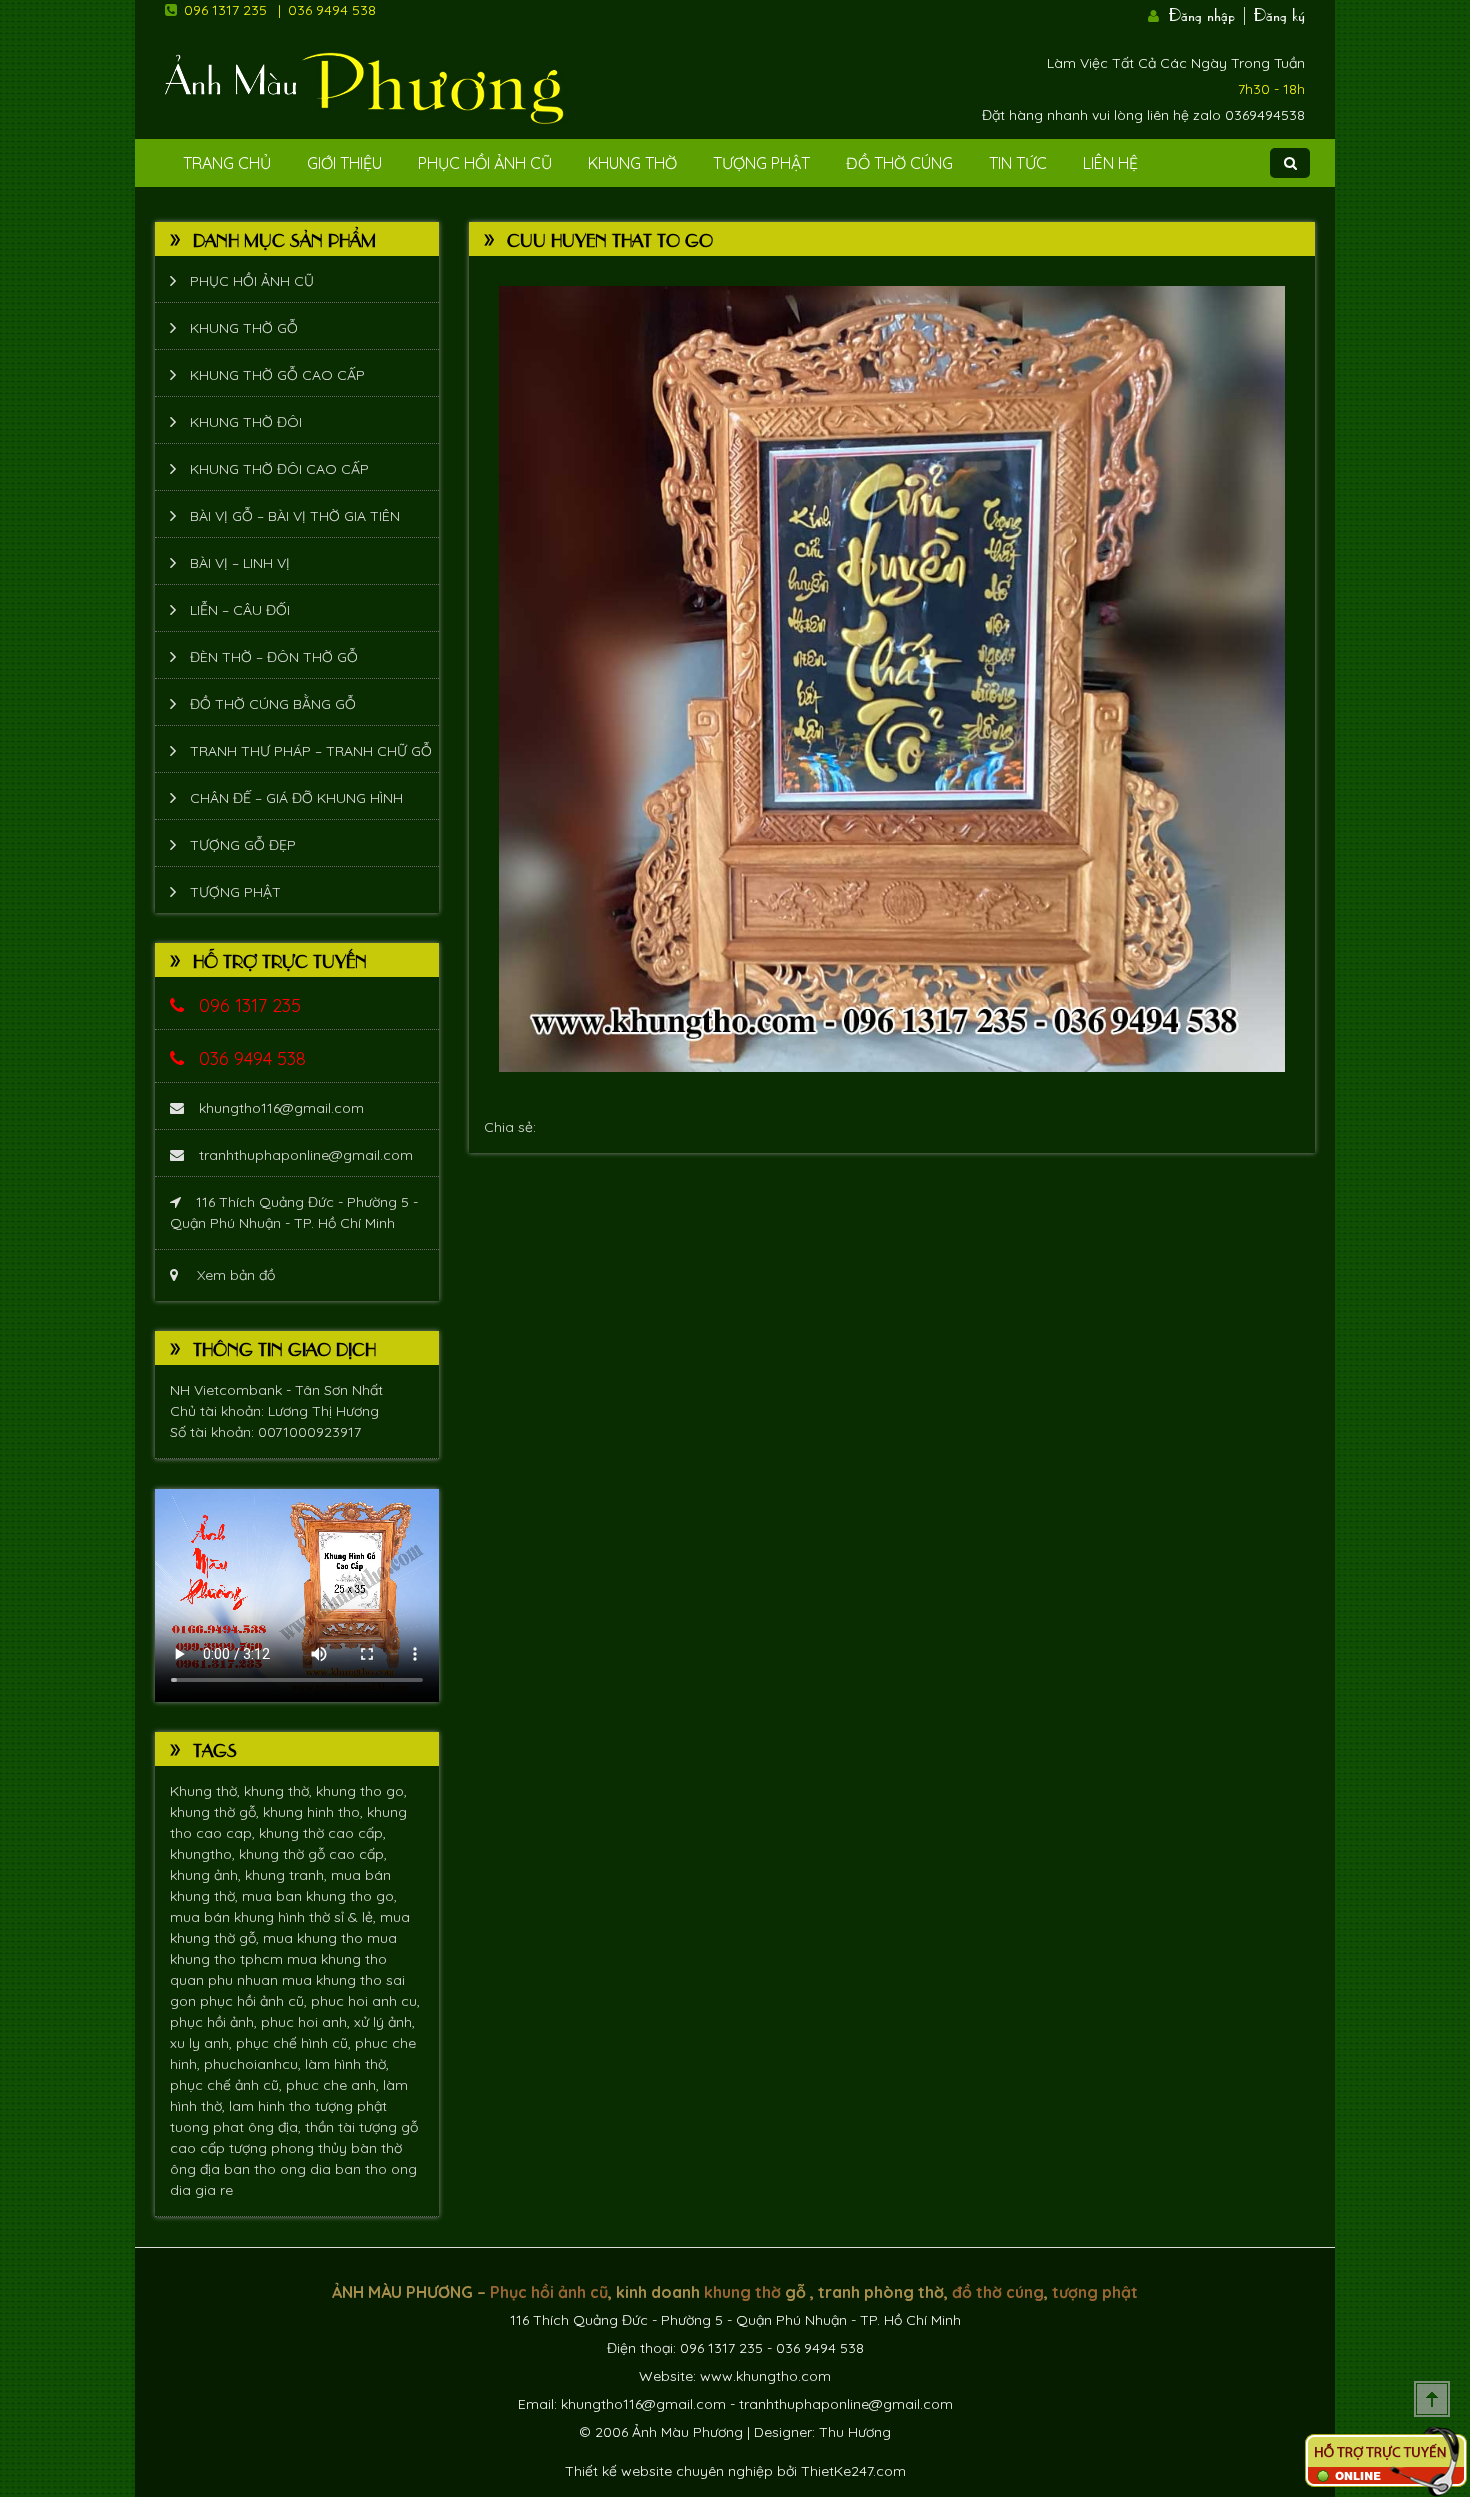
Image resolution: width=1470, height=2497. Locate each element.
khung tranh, (288, 1875)
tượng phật (351, 2106)
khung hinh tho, (315, 1812)
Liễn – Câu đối (240, 610)
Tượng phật (761, 163)
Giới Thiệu (344, 163)
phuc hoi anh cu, (365, 2001)
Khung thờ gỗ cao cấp (277, 375)
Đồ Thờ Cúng (899, 163)
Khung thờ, (207, 1791)
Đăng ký (1279, 13)
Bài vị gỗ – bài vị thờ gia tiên (295, 516)
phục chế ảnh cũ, (228, 2085)
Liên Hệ (1110, 163)
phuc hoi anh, (307, 2022)
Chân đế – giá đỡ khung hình (296, 798)
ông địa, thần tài (303, 2127)
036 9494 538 (332, 10)
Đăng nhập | (1209, 13)
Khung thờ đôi (246, 422)
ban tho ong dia (279, 2169)
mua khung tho (315, 1938)
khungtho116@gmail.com (281, 1108)
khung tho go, (361, 1791)
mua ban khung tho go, (319, 1896)
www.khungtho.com (765, 2376)
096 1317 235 (225, 10)
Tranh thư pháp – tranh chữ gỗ (311, 751)
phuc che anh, (334, 2085)
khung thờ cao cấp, (322, 1833)
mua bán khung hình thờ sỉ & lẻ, (275, 1917)
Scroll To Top (1432, 2399)
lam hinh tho (272, 2106)
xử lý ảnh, (384, 2022)
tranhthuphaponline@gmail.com (306, 1155)
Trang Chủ (227, 163)
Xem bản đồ (234, 1275)
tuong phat (209, 2127)
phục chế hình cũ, (295, 2043)
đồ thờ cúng (998, 2292)
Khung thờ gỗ (244, 328)
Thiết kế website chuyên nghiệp (669, 2471)
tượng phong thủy (290, 2148)
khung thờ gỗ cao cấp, (313, 1854)
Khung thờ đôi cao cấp (279, 469)
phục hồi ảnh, (215, 2022)
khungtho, (204, 1854)
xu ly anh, (203, 2043)
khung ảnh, (207, 1875)
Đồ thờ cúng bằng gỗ (273, 704)
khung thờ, (280, 1791)
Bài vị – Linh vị (240, 563)
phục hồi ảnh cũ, (255, 2001)
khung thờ (742, 2292)
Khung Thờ (632, 163)
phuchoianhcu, (254, 2064)
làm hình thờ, (347, 2064)
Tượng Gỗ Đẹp (243, 845)
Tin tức (1018, 163)
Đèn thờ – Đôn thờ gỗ (274, 657)
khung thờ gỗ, (216, 1812)
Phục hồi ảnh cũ (485, 163)
